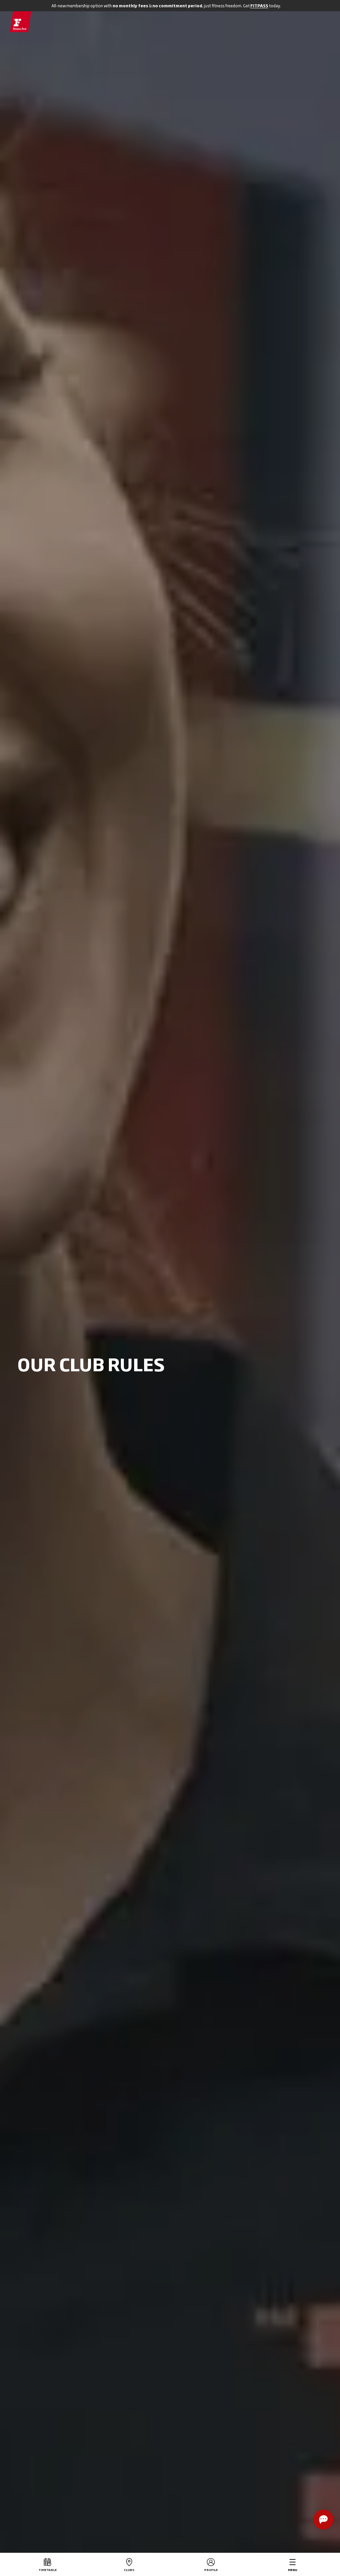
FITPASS (259, 6)
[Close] (320, 6)
